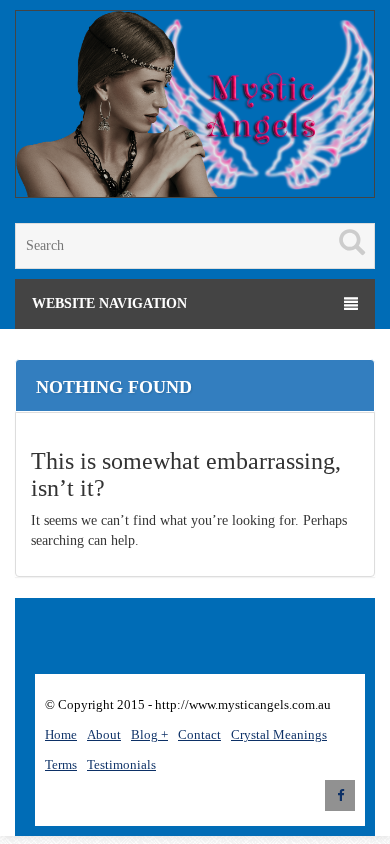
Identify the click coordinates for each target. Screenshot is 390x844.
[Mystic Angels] (195, 107)
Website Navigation (109, 303)
